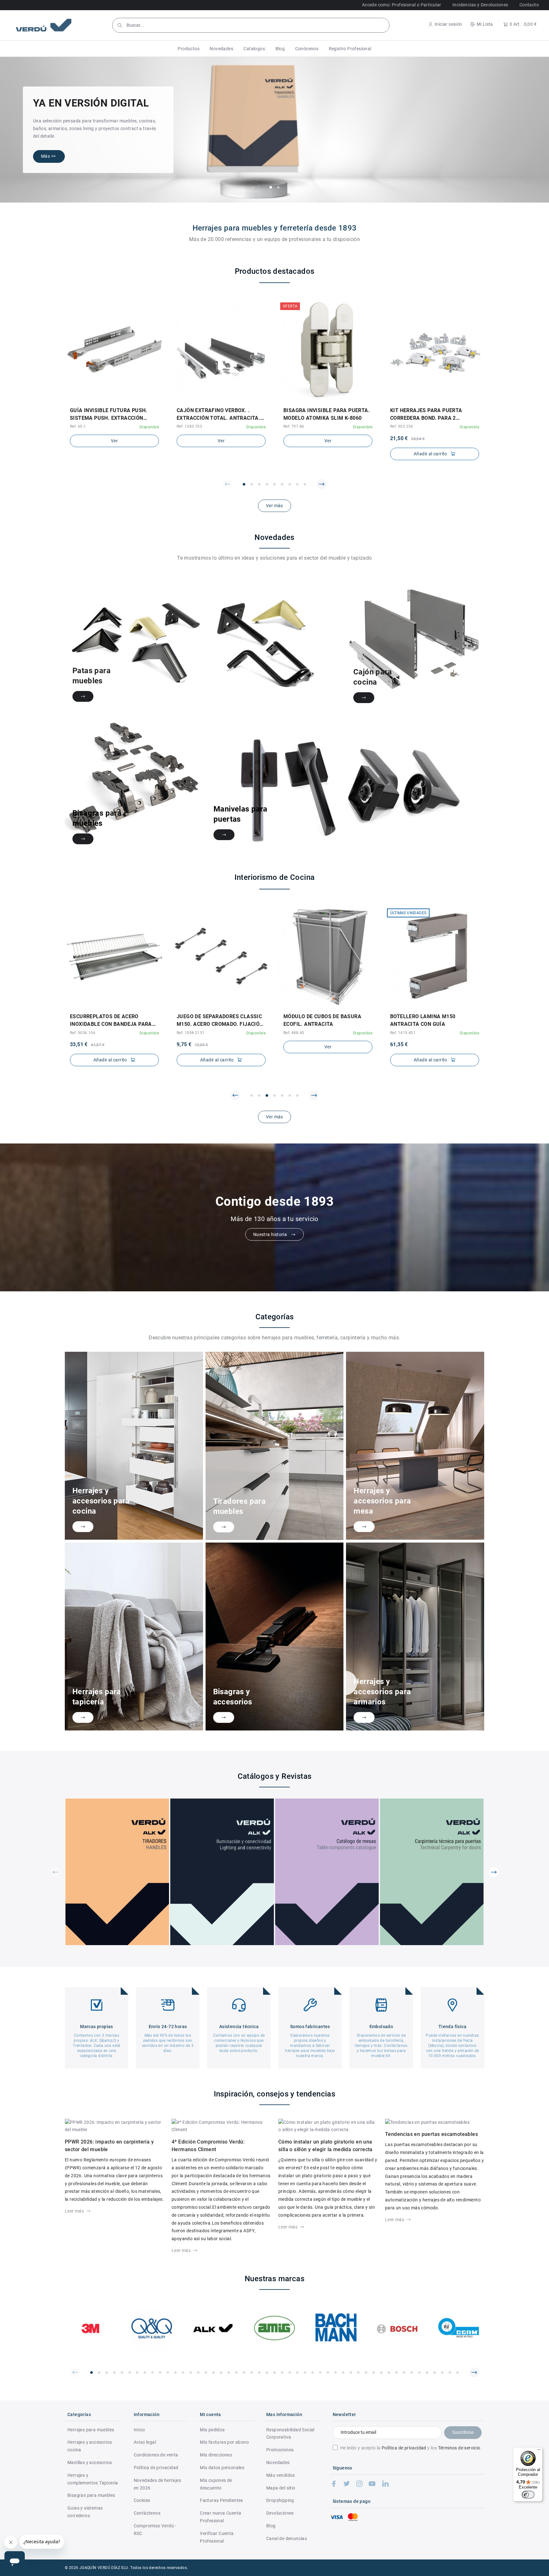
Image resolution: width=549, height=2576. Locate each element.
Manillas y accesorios (90, 2462)
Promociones (280, 2450)
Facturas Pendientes (221, 2500)
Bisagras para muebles (91, 2495)
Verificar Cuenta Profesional (217, 2537)
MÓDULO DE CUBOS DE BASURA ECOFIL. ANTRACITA (322, 1020)
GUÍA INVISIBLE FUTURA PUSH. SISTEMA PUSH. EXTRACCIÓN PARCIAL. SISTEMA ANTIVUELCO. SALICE (111, 415)
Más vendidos (281, 2475)
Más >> (48, 156)
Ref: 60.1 (78, 426)
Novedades (278, 2462)
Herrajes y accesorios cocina (90, 2446)
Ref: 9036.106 (83, 1033)
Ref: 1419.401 (403, 1033)
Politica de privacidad (156, 2468)
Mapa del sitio (281, 2488)
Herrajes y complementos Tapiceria (93, 2479)
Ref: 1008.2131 (191, 1033)
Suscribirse (463, 2432)
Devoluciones (280, 2513)
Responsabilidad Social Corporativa (290, 2434)
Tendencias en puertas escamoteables (431, 2134)
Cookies (142, 2500)
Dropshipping (280, 2500)
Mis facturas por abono (224, 2442)
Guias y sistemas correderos (85, 2512)
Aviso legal (145, 2442)
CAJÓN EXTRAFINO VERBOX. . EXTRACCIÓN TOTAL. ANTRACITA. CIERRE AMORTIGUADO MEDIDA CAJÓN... (218, 415)
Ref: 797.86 (294, 426)
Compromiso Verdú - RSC (155, 2530)
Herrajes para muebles (91, 2430)
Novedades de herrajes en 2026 (157, 2484)
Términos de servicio (459, 2448)
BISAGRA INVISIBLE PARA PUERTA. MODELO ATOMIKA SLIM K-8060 (327, 414)
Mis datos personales (222, 2468)
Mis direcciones (216, 2455)
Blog (271, 2526)
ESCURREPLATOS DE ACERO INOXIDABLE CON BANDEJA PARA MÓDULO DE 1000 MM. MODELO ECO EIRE (114, 1021)
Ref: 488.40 (294, 1033)
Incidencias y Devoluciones (480, 5)
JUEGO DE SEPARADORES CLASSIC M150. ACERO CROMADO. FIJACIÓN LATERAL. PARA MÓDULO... (220, 1021)
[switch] (528, 2495)
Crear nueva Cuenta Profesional (220, 2517)
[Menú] (539, 2451)
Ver (114, 441)
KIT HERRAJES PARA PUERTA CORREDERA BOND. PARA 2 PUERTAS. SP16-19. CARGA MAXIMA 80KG (426, 415)
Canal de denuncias (287, 2538)
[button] (189, 49)
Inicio (139, 2430)
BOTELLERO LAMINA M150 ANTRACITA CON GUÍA (423, 1020)
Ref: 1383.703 (189, 426)
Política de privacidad (404, 2448)
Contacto (529, 5)
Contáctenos (147, 2513)
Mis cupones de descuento (216, 2484)
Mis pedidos (212, 2430)
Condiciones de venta (156, 2455)
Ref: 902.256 (402, 426)
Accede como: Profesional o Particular (402, 5)
